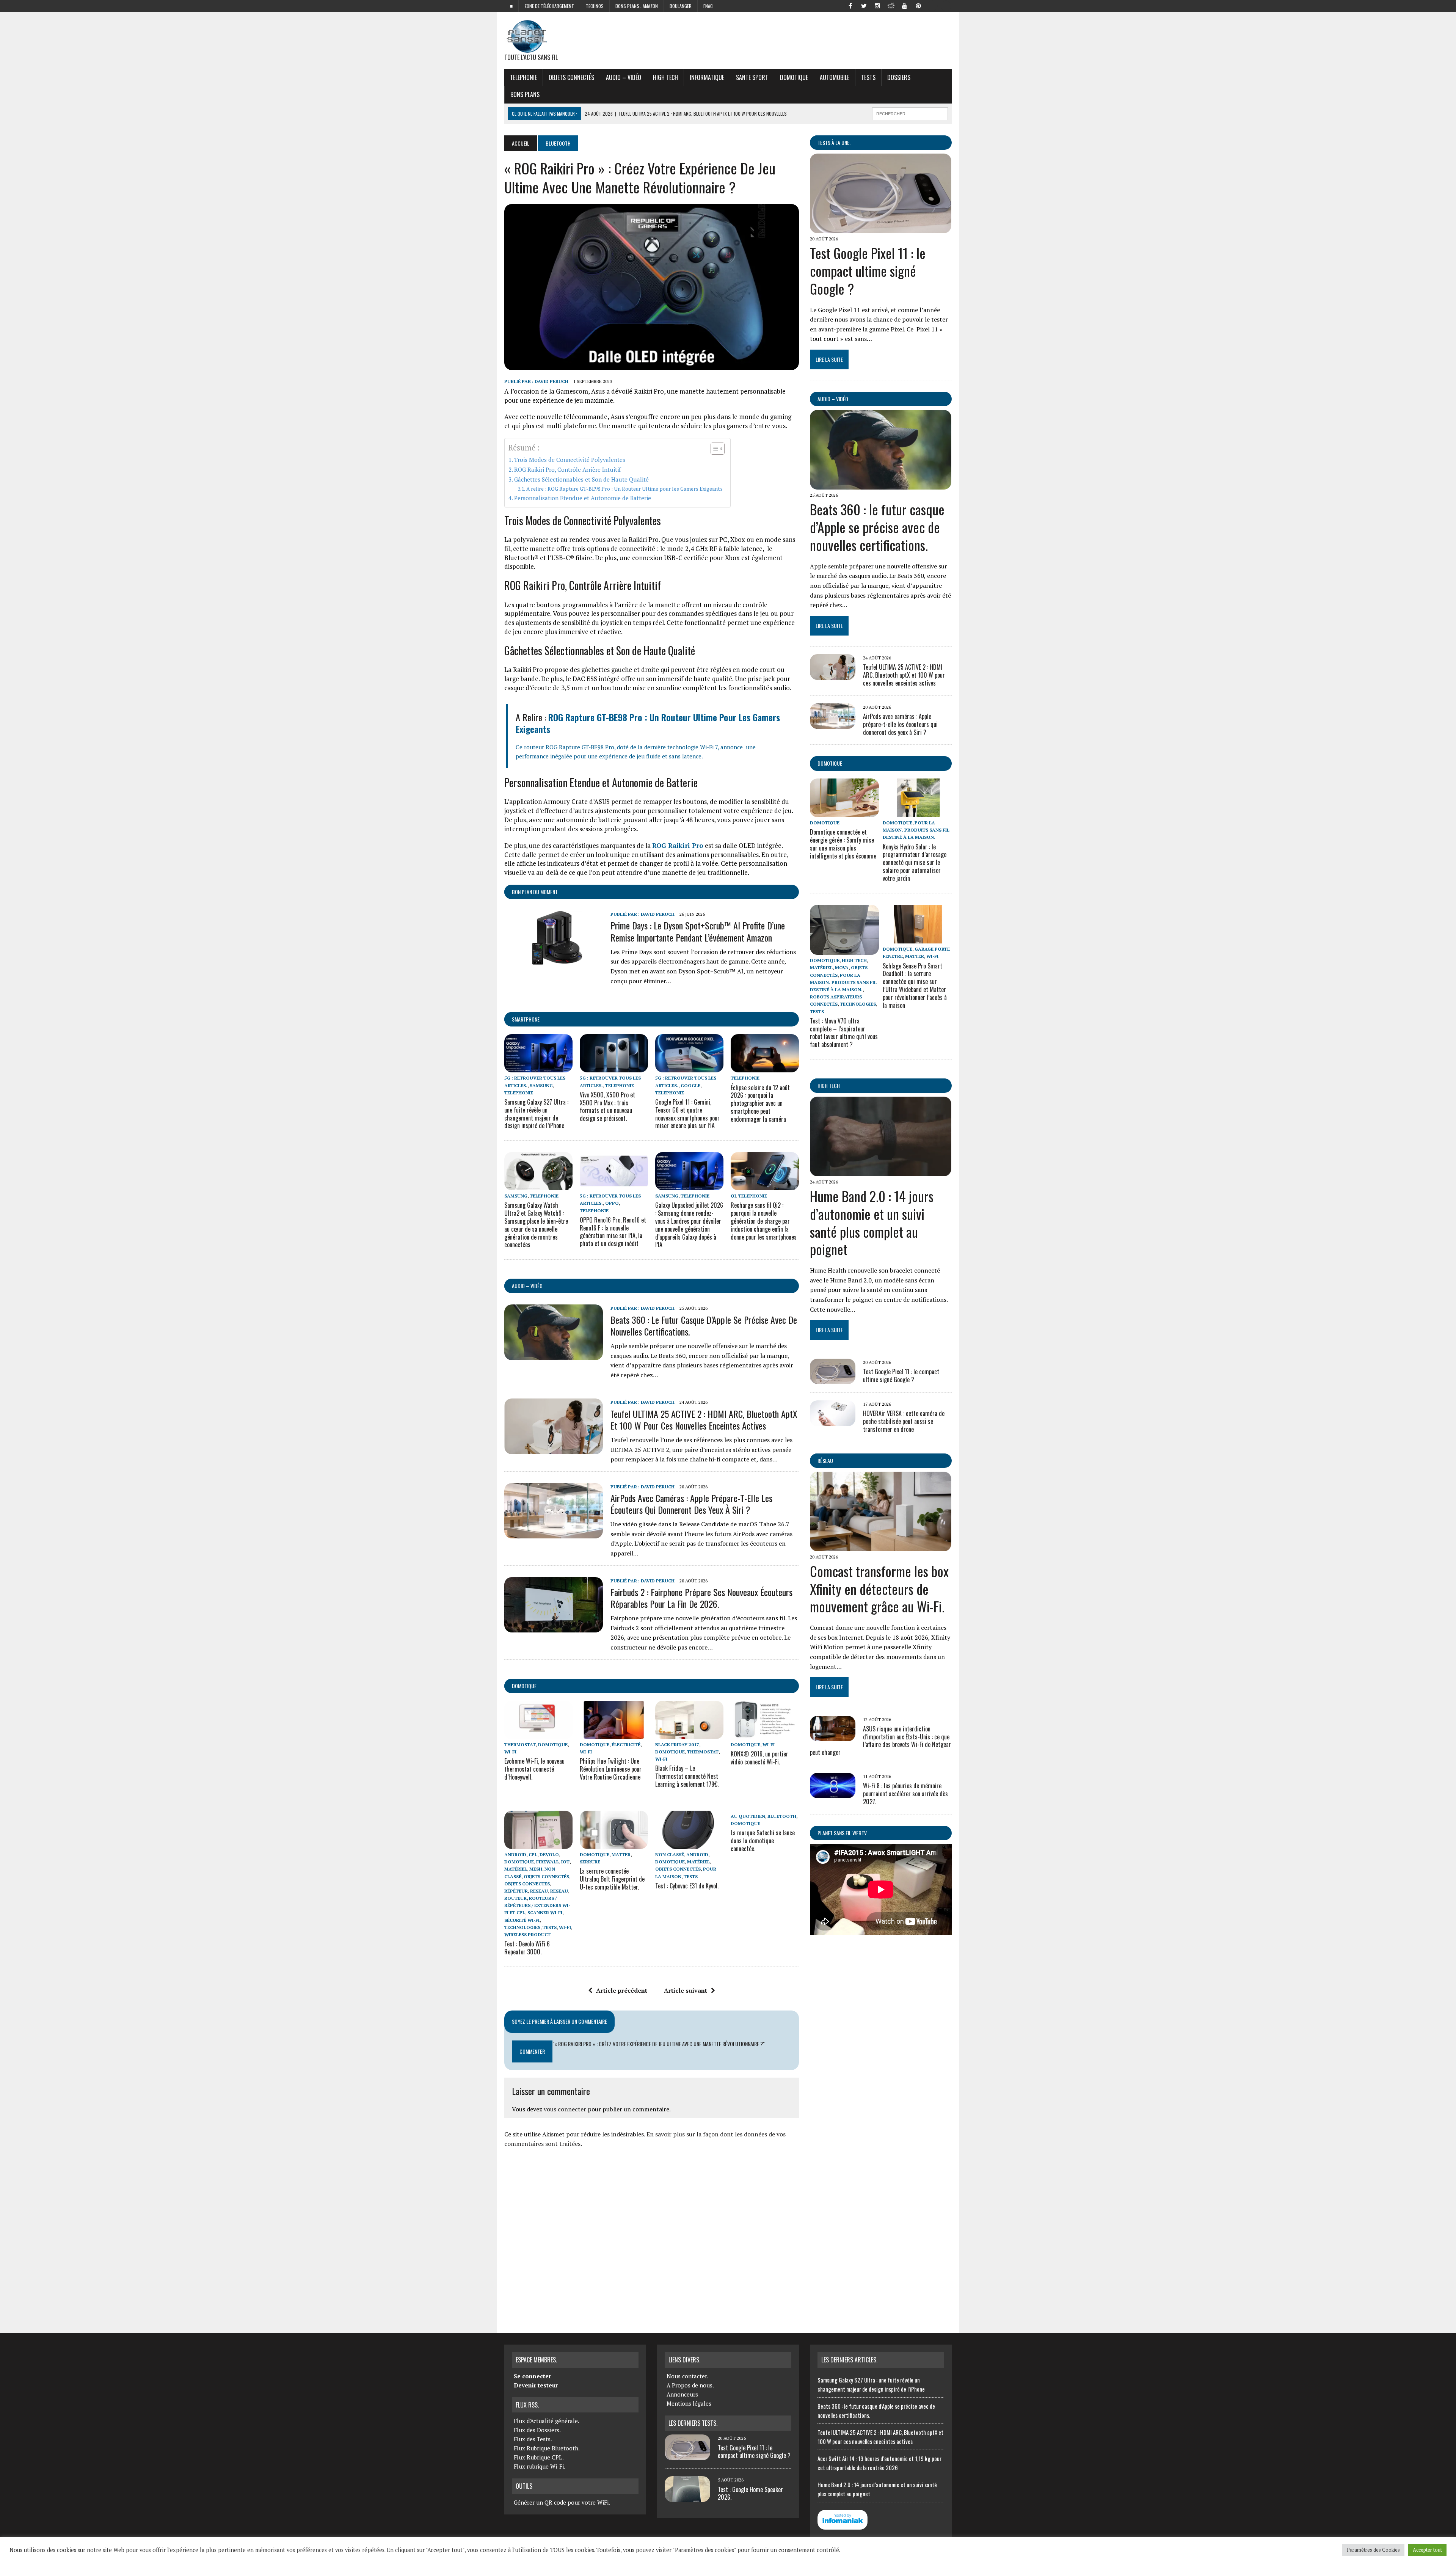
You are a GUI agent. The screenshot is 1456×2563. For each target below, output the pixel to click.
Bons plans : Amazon (637, 6)
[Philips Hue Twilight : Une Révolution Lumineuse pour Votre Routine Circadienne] (614, 1734)
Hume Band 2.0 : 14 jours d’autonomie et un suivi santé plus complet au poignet (872, 1222)
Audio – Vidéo (624, 77)
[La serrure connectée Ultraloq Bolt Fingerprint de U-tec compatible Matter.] (614, 1844)
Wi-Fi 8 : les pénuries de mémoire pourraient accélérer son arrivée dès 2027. (905, 1794)
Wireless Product (527, 1934)
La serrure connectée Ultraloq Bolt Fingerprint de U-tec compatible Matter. (612, 1879)
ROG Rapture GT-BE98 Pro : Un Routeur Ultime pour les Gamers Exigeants (648, 723)
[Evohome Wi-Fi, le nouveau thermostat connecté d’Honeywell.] (538, 1734)
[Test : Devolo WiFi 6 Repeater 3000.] (538, 1844)
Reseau (539, 1891)
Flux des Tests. (533, 2439)
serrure (590, 1862)
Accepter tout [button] (1427, 2550)
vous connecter (565, 2109)
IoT (565, 1862)
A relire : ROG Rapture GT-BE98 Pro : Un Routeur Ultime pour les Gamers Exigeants (624, 489)
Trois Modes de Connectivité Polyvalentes (570, 460)
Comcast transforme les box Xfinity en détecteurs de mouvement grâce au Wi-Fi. (879, 1589)
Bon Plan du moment (535, 892)
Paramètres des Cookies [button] (1373, 2550)
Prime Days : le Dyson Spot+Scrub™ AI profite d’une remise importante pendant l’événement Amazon (698, 931)
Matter (621, 1854)
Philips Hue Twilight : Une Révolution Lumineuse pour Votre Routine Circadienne (611, 1769)
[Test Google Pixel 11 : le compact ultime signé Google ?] (881, 228)
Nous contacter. (687, 2376)
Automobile (835, 77)
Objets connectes (527, 1884)
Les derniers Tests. (693, 2423)
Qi (733, 1196)
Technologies (522, 1927)
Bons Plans (525, 94)
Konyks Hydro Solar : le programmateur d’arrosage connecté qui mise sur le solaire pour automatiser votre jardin (915, 862)
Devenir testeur (536, 2385)
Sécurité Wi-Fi (522, 1920)
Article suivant (686, 1990)
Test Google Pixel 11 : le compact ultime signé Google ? (868, 271)
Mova (842, 968)
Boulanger (681, 6)
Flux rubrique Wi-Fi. (540, 2466)
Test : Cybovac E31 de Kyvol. (687, 1886)
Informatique (707, 77)
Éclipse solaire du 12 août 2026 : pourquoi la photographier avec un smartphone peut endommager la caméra (760, 1103)
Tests (868, 77)
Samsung (541, 1085)
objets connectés (571, 77)
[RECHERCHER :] (910, 113)
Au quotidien (748, 1816)
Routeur (515, 1898)
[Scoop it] (946, 5)
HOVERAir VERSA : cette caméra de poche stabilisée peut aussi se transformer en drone (904, 1421)
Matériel (516, 1869)
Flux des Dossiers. (537, 2430)
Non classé (670, 1854)
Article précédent (622, 1990)
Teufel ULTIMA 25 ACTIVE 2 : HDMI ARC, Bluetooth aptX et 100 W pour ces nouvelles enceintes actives (704, 1420)
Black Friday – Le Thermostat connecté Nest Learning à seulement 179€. (687, 1776)
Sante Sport (752, 77)
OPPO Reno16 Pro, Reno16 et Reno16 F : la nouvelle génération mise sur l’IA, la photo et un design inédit (613, 1232)
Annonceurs (682, 2394)
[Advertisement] (652, 2237)
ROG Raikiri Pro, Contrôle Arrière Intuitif (567, 469)
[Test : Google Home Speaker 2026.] (687, 2497)
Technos (595, 6)
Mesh (536, 1869)
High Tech (665, 77)
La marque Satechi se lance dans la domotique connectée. (763, 1841)
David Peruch (551, 381)
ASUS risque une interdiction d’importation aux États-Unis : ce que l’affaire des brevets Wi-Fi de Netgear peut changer (880, 1741)
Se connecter (532, 2376)
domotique (524, 1686)
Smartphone (526, 1019)
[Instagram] (877, 5)
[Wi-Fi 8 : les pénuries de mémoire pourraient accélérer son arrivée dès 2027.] (833, 1793)
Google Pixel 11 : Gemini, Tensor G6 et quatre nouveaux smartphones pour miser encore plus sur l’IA (687, 1114)
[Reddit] (891, 5)
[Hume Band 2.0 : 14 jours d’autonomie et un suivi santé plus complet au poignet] (881, 1171)
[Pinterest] (918, 5)
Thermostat (520, 1745)
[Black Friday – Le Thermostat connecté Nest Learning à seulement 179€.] (689, 1734)
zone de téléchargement (549, 6)
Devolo (549, 1854)
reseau (559, 1891)
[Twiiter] (864, 5)
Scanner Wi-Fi (545, 1912)
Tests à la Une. (834, 142)
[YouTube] (905, 5)
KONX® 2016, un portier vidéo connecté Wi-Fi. (759, 1758)
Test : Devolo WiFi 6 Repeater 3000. (527, 1948)
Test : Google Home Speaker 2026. (750, 2493)
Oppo (612, 1203)
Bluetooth (782, 1816)
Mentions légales (689, 2403)
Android (515, 1854)
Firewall (548, 1862)
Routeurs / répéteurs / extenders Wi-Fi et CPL (537, 1905)
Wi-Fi (510, 1752)
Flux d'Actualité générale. (547, 2421)
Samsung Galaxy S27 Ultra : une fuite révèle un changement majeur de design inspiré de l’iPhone (536, 1114)
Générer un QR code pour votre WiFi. (562, 2502)
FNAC (708, 6)
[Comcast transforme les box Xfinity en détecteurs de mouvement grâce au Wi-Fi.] (881, 1546)
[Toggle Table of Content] (714, 449)
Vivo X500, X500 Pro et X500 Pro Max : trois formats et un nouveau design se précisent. (607, 1107)
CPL (533, 1854)
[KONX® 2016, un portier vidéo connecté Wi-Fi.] (765, 1734)
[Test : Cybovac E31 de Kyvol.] (689, 1844)
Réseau (825, 1460)
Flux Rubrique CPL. (539, 2457)
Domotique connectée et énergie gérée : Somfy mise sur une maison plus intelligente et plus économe (843, 844)
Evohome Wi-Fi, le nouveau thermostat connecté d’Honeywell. (534, 1769)
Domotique (794, 77)
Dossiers (899, 77)
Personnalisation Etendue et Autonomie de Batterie (583, 498)
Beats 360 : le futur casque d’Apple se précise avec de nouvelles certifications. (704, 1325)
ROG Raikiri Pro (678, 845)
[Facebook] (850, 5)
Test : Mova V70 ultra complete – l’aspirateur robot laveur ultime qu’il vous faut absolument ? (844, 1033)
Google (690, 1085)
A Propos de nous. (690, 2385)
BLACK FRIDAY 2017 (677, 1745)
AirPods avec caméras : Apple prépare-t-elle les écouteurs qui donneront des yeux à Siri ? (691, 1504)
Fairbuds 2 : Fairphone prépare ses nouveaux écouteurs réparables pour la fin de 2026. (701, 1598)
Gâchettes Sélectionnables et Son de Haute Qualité (581, 479)
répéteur (516, 1891)
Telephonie (523, 77)
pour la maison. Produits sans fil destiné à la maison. (916, 830)
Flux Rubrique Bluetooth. (547, 2448)
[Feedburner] (932, 5)
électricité (626, 1745)
